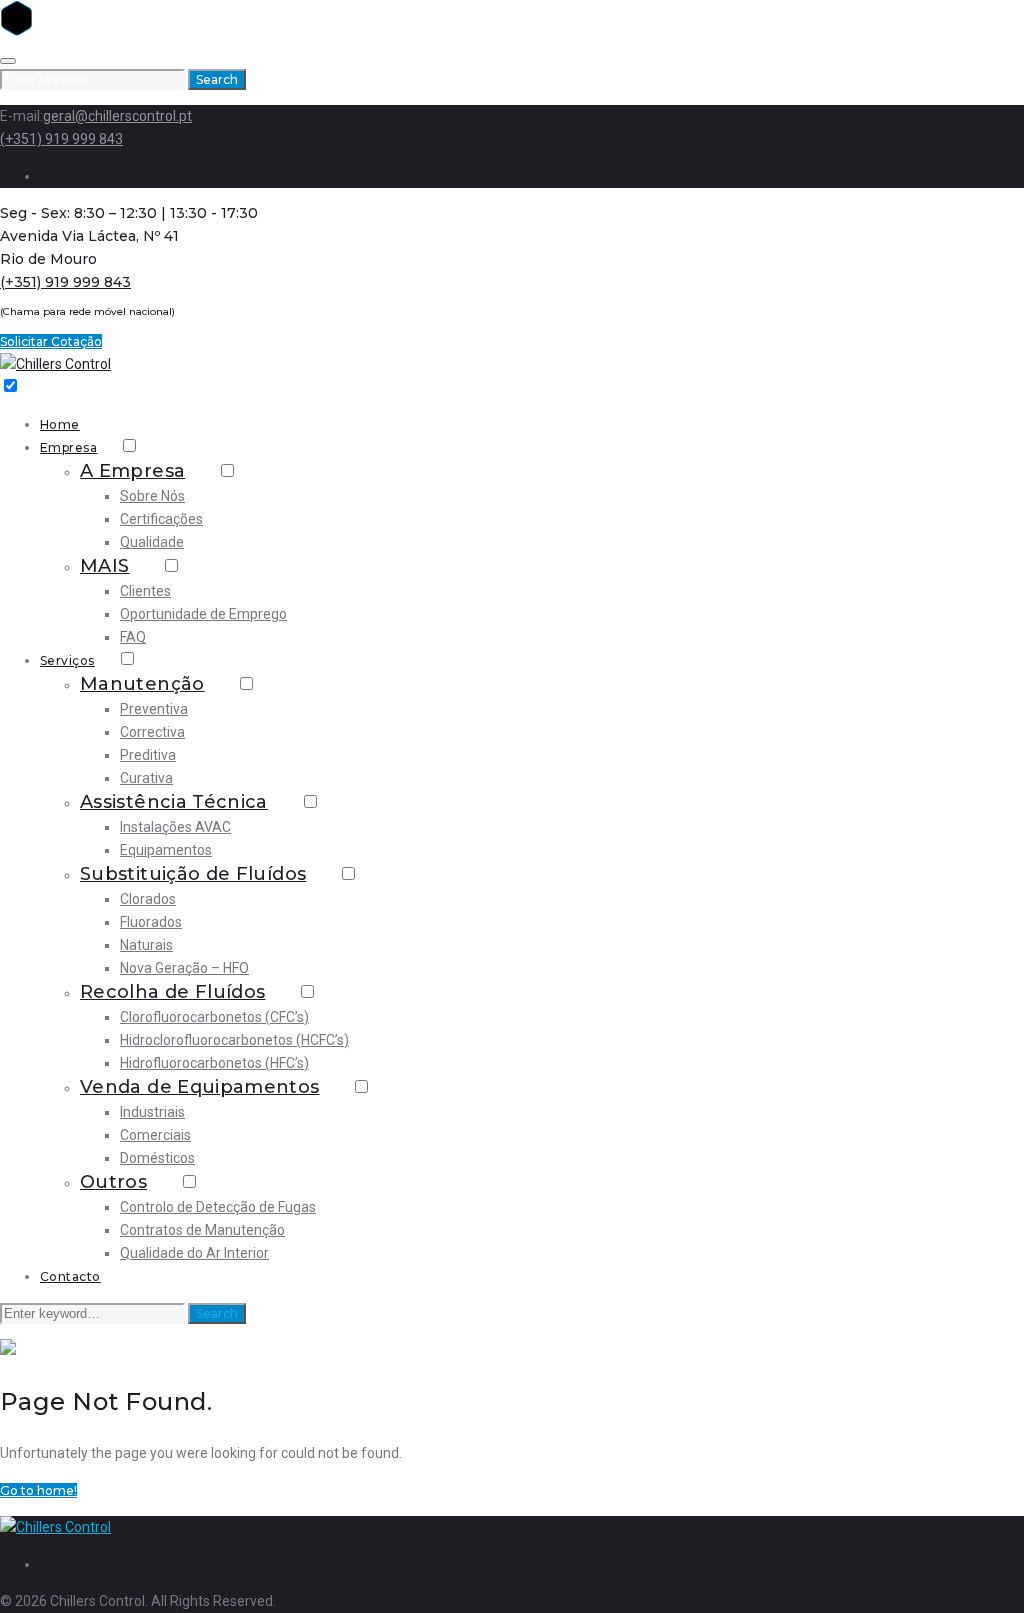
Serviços (67, 660)
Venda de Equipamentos (200, 1087)
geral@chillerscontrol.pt (117, 116)
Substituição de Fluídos (193, 874)
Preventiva (154, 709)
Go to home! (38, 1490)
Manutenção (142, 684)
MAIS (104, 566)
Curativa (146, 778)
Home (60, 424)
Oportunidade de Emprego (203, 614)
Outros (113, 1182)
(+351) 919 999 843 (61, 139)
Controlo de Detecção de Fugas (218, 1207)
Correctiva (152, 732)
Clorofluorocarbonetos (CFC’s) (214, 1017)
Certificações (161, 519)
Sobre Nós (152, 496)
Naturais (146, 945)
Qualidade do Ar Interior (194, 1253)
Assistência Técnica (174, 802)
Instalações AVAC (175, 827)
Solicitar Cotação (51, 341)
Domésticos (157, 1158)
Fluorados (151, 922)
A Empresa (132, 471)
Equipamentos (166, 850)
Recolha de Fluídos (172, 992)
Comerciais (155, 1135)
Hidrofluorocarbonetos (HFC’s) (214, 1063)
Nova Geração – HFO (184, 968)
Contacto (70, 1276)
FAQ (133, 637)
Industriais (152, 1112)
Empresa (68, 447)
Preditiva (148, 755)
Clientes (145, 591)
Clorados (148, 899)
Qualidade (152, 542)
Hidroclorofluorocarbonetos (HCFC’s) (234, 1040)
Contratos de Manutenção (202, 1230)
